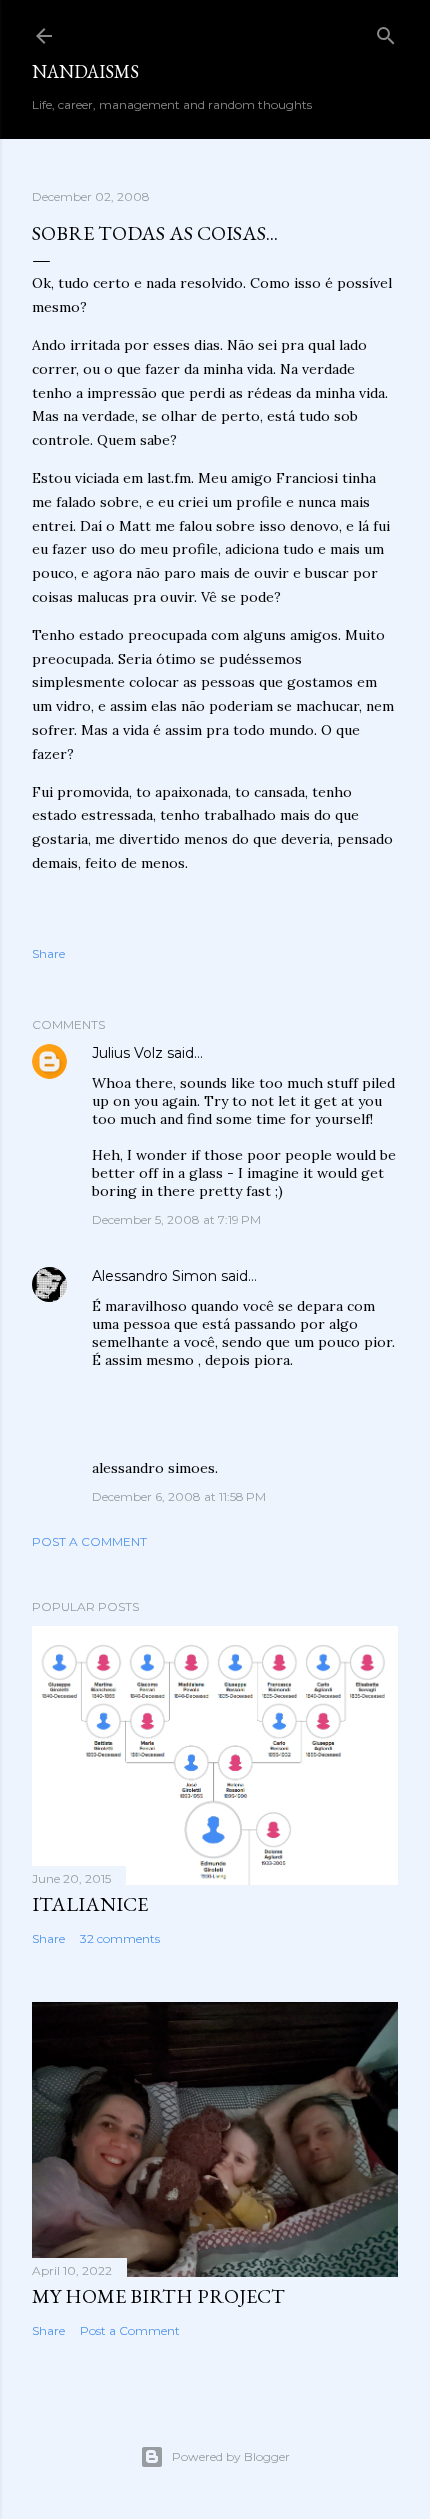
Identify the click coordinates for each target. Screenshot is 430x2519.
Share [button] (48, 953)
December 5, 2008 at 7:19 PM (176, 1219)
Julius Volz (127, 1053)
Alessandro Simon (154, 1276)
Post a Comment (89, 1541)
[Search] (386, 31)
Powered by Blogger (231, 2456)
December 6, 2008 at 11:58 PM (179, 1496)
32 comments (120, 1938)
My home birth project (158, 2296)
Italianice (90, 1904)
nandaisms (85, 71)
